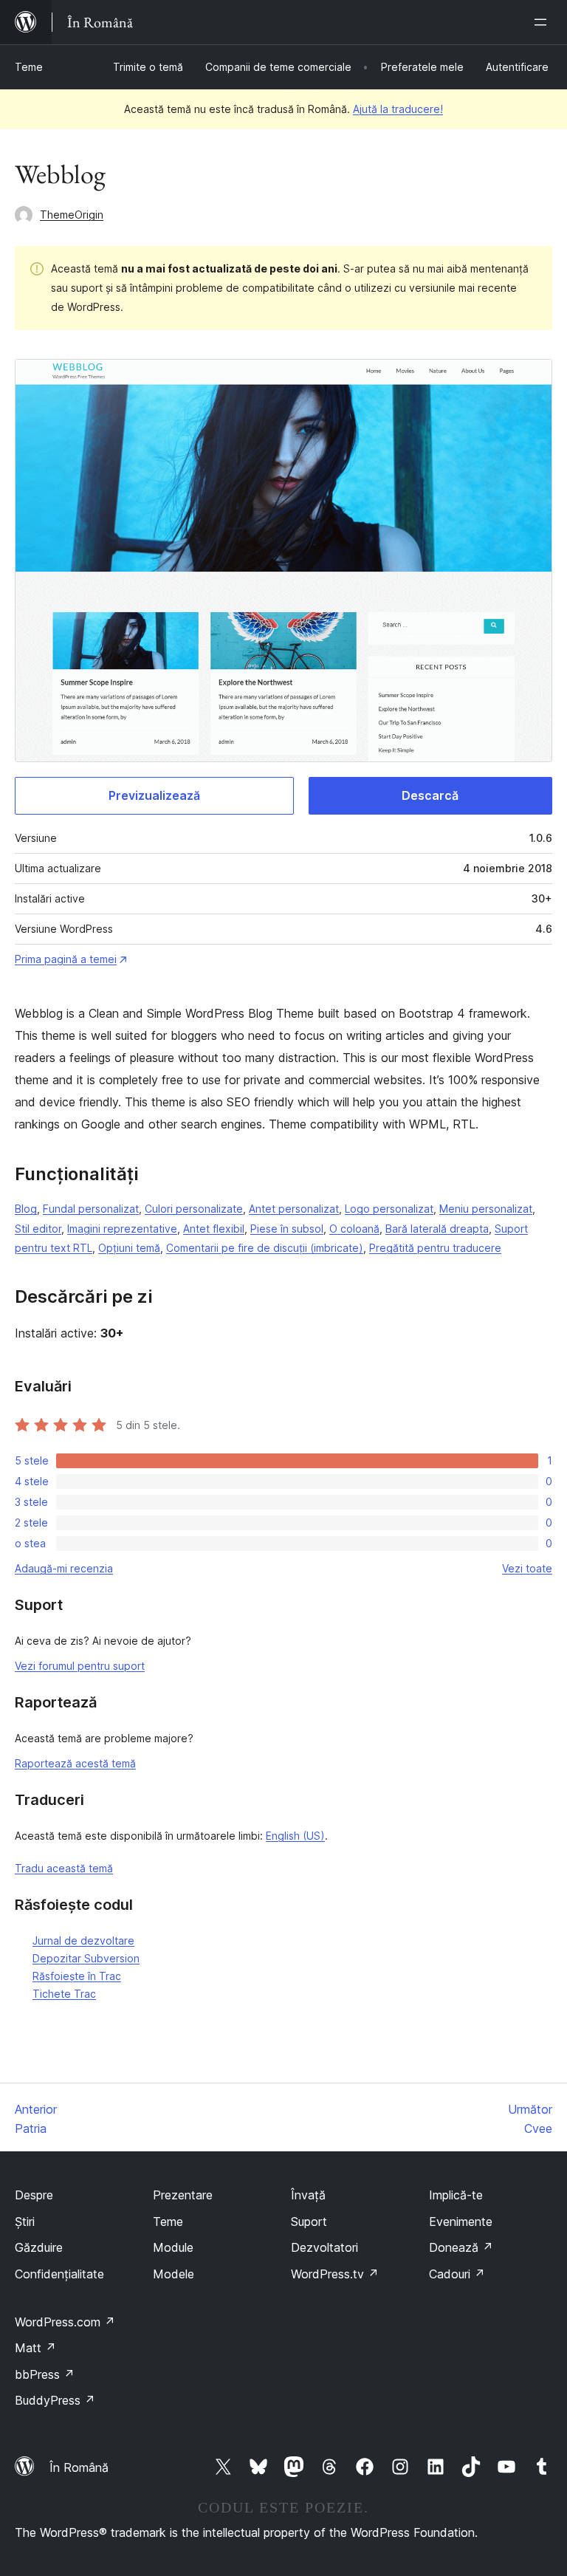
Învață (308, 2195)
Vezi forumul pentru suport (80, 1666)
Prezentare (183, 2195)
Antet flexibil (214, 1229)
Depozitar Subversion (86, 1958)
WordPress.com (65, 2322)
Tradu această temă (64, 1868)
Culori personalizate (194, 1209)
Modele (173, 2274)
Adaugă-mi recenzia (64, 1568)
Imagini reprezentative (122, 1229)
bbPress (45, 2374)
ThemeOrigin (72, 215)
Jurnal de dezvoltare (83, 1940)
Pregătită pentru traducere (435, 1248)
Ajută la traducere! (398, 109)
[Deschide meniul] (543, 22)
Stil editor (38, 1229)
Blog (26, 1209)
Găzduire (39, 2247)
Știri (25, 2222)
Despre (34, 2195)
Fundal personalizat (91, 1209)
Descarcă (430, 795)
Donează (461, 2247)
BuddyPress (55, 2400)
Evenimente (461, 2222)
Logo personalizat (389, 1209)
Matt (35, 2348)
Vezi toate (527, 1568)
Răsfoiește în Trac (77, 1976)
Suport (309, 2222)
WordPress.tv (335, 2274)
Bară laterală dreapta (437, 1229)
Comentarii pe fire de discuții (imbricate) (265, 1248)
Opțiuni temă (129, 1248)
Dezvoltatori (324, 2247)
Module (173, 2247)
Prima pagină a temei (66, 959)
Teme (29, 67)
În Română (79, 2467)
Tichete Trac (64, 1994)
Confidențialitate (59, 2274)
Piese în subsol (287, 1229)
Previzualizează (154, 795)
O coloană (354, 1229)
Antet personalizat (294, 1209)
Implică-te (456, 2195)
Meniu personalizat (486, 1209)
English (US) (295, 1836)
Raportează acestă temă (75, 1763)
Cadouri (457, 2274)
